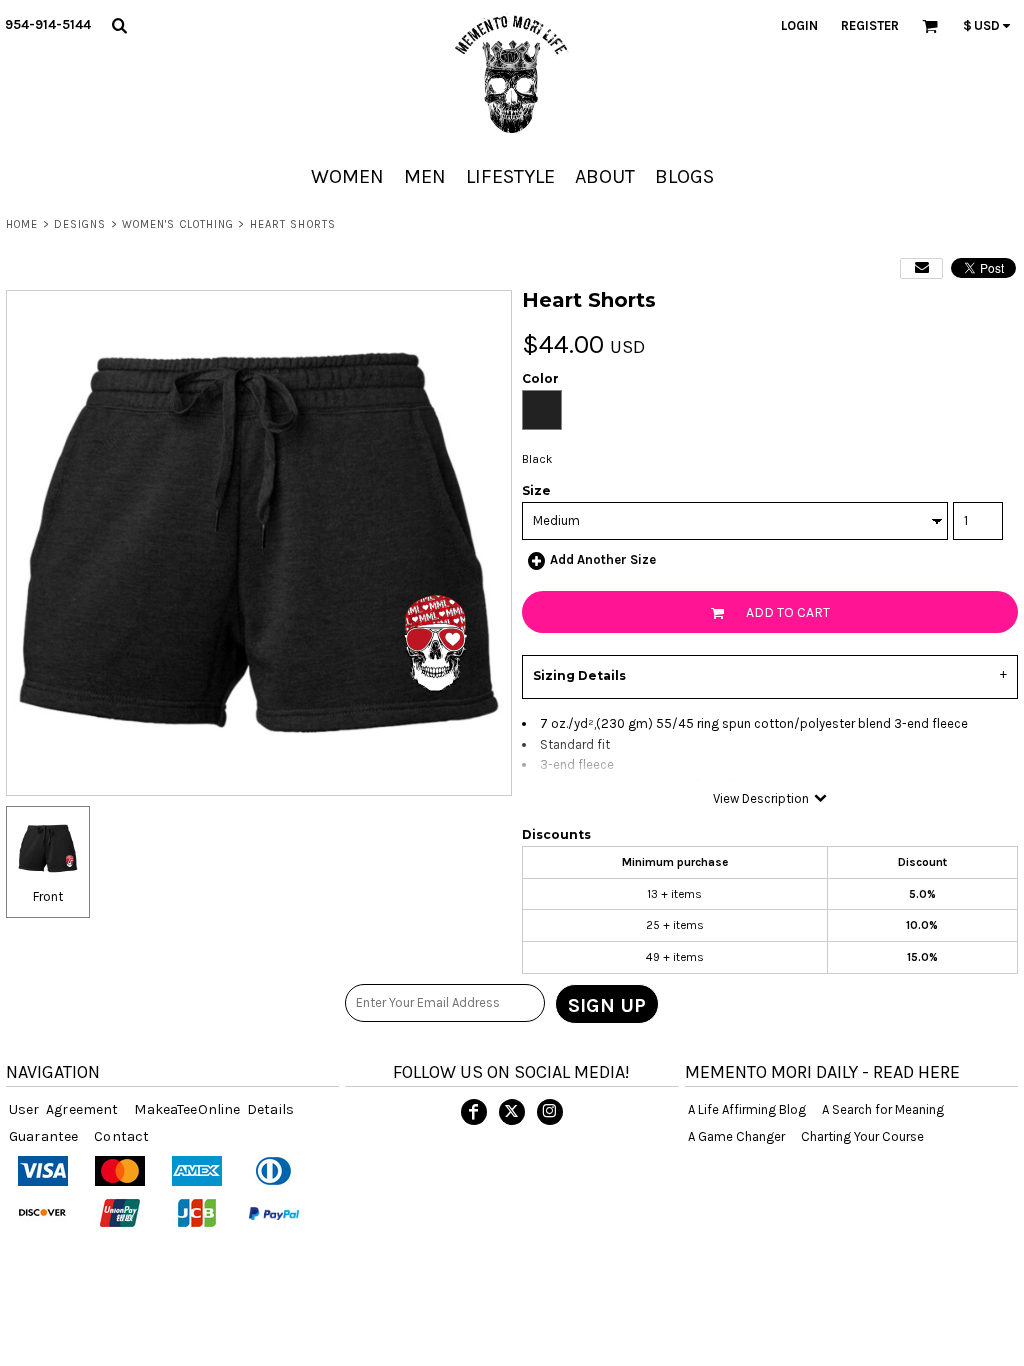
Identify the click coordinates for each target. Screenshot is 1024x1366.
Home (22, 224)
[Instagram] (550, 1112)
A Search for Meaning (883, 1109)
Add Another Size (603, 559)
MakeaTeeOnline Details (214, 1109)
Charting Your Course (862, 1136)
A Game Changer (736, 1136)
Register (870, 25)
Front (48, 896)
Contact (121, 1136)
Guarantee (43, 1136)
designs (80, 224)
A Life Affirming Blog (747, 1109)
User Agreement (63, 1109)
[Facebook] (474, 1112)
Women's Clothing (178, 224)
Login (799, 25)
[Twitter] (512, 1112)
